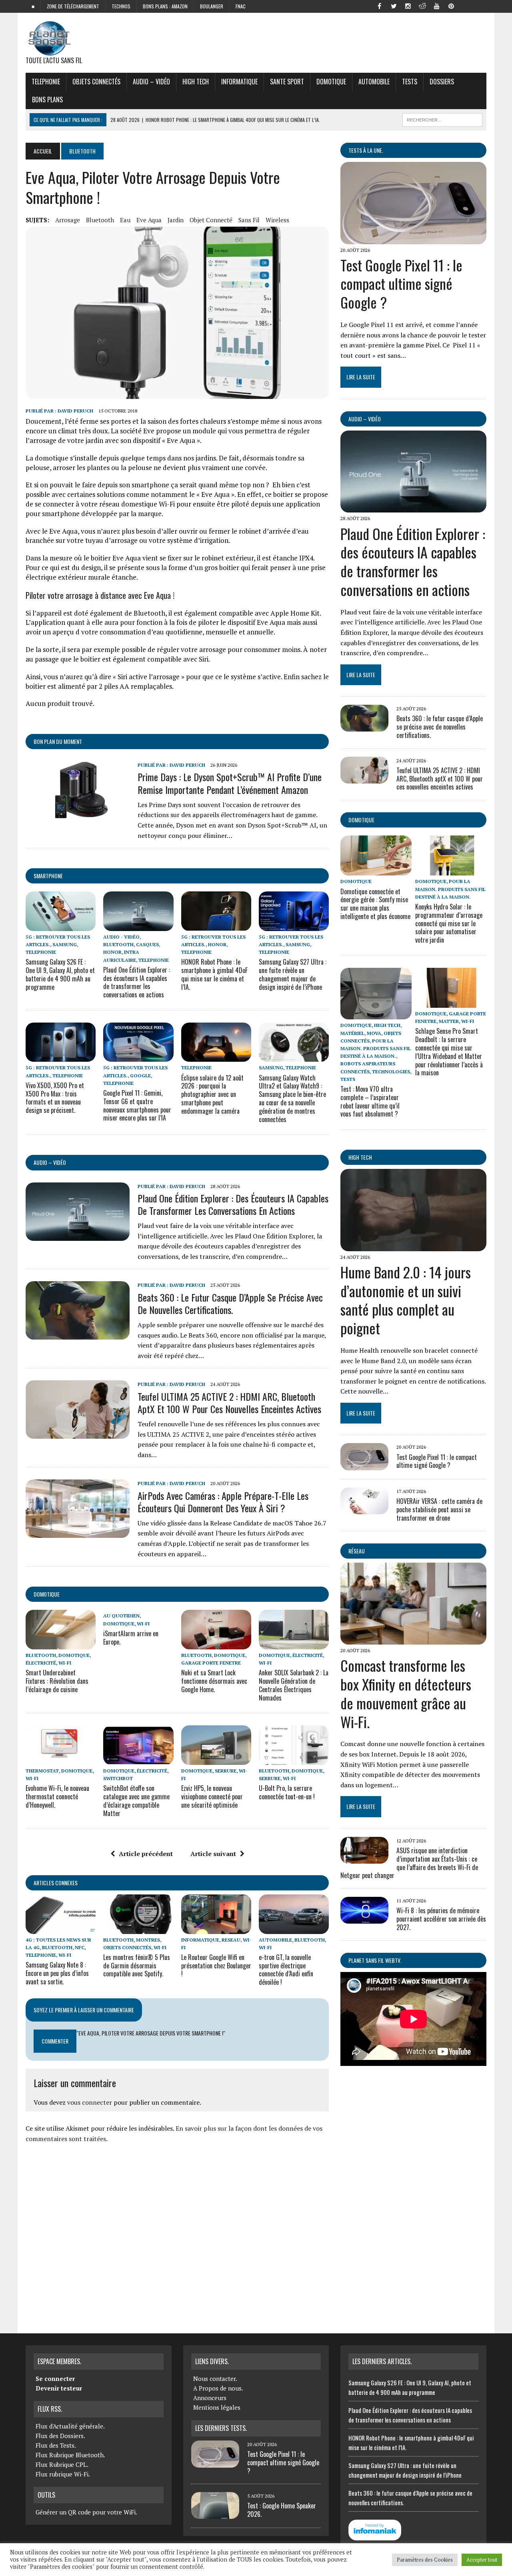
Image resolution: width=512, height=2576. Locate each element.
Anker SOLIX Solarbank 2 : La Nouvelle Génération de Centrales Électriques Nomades (294, 1685)
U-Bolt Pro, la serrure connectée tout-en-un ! (287, 1792)
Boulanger (212, 6)
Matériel (352, 1033)
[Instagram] (408, 6)
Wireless (277, 220)
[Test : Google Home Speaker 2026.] (215, 2514)
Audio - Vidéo (121, 937)
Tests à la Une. (366, 150)
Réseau (357, 1551)
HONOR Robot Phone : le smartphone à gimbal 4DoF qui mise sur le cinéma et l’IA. (214, 974)
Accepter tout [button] (482, 2560)
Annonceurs (210, 2398)
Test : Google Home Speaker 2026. (282, 2510)
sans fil (249, 220)
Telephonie (46, 82)
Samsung (65, 944)
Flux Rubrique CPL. (62, 2464)
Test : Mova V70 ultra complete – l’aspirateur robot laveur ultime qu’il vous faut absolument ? (370, 1101)
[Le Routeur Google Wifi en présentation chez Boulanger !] (216, 1928)
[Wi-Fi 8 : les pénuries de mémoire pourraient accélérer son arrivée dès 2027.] (364, 1918)
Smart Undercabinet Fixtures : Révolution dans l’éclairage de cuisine (57, 1681)
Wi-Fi (65, 1663)
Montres (148, 1940)
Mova (374, 1033)
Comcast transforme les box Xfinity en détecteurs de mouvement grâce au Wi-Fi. (406, 1693)
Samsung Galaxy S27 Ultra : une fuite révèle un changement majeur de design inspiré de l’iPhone (293, 974)
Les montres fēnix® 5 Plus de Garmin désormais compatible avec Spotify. (137, 1966)
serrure (226, 1771)
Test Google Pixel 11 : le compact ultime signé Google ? (401, 284)
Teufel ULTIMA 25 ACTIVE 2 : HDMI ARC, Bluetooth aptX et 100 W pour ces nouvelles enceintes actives (229, 1403)
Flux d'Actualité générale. (70, 2426)
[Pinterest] (451, 6)
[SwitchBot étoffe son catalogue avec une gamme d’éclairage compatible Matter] (138, 1759)
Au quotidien (121, 1616)
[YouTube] (437, 6)
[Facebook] (379, 6)
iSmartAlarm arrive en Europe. (131, 1638)
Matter (449, 1021)
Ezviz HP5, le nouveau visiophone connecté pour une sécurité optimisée (212, 1796)
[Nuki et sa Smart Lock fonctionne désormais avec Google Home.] (216, 1644)
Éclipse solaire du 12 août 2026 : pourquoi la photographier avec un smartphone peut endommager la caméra (212, 1094)
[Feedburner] (466, 6)
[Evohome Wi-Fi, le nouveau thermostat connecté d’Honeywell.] (61, 1759)
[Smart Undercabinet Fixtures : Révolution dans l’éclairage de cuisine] (61, 1644)
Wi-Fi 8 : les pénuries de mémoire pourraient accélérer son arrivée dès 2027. (441, 1919)
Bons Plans (47, 100)
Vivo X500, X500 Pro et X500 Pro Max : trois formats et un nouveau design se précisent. (55, 1098)
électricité (41, 1663)
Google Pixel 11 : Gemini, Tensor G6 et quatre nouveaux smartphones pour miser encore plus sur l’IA (137, 1105)
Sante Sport (287, 82)
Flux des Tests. (56, 2445)
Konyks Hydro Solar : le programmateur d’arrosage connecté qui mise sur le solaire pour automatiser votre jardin (449, 923)
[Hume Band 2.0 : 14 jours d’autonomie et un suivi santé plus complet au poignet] (413, 1246)
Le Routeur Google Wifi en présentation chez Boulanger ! (216, 1966)
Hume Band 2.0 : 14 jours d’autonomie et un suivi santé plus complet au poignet (406, 1300)
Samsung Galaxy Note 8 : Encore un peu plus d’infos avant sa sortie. (57, 1973)
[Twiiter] (394, 6)
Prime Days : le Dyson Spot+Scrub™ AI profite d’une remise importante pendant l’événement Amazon (230, 783)
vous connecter (90, 2102)
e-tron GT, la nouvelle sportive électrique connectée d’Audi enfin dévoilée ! (286, 1970)
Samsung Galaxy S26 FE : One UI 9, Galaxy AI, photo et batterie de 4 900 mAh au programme (60, 974)
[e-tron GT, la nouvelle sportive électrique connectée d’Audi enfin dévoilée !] (294, 1928)
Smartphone (48, 876)
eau (125, 220)
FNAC (241, 6)
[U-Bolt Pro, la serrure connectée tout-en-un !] (294, 1759)
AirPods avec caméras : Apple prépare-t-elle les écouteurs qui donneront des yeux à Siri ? (223, 1502)
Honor (112, 952)
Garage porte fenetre (211, 1663)
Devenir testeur (59, 2388)
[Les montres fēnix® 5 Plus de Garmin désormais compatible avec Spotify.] (138, 1928)
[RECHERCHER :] (442, 119)
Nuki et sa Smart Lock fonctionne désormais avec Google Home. (214, 1681)
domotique (47, 1594)
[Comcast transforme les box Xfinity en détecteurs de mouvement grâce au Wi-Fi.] (413, 1639)
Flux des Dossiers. (60, 2436)
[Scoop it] (480, 6)
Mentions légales (217, 2407)
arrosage (68, 220)
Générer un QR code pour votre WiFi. (86, 2512)
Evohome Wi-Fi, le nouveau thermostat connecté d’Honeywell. (57, 1796)
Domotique (331, 82)
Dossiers (442, 82)
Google (140, 1076)
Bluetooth (100, 220)
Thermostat (42, 1771)
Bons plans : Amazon (165, 6)
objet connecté (211, 220)
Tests (410, 82)
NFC (80, 1947)
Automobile (374, 82)
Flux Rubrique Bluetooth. (70, 2455)
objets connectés (96, 82)
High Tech (196, 82)
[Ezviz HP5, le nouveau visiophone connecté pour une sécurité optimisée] (216, 1759)
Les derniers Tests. (221, 2428)
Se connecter (55, 2379)
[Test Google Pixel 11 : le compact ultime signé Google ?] (413, 239)
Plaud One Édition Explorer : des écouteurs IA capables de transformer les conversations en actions (137, 982)
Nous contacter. (215, 2379)
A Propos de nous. (218, 2388)
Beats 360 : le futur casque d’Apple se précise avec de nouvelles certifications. (230, 1303)
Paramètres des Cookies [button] (425, 2560)
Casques (147, 944)
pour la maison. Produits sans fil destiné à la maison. (450, 889)
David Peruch (75, 411)
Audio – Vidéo (151, 82)
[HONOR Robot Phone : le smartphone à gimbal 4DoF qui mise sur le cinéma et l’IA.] (216, 925)
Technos (121, 6)
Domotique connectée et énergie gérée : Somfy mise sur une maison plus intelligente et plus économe (375, 904)
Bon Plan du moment (58, 741)
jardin (176, 220)
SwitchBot (118, 1778)
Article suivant (213, 1854)
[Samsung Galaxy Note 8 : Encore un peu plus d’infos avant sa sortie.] (61, 1928)
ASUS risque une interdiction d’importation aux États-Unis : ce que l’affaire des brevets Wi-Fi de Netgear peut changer (409, 1863)
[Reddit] (422, 6)
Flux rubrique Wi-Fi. (63, 2474)
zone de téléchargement (73, 6)
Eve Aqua (149, 220)
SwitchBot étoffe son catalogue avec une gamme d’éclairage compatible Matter (136, 1800)
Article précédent (146, 1854)
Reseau (231, 1940)
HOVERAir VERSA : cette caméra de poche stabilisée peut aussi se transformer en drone (439, 1509)
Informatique (239, 82)
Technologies (391, 1072)
